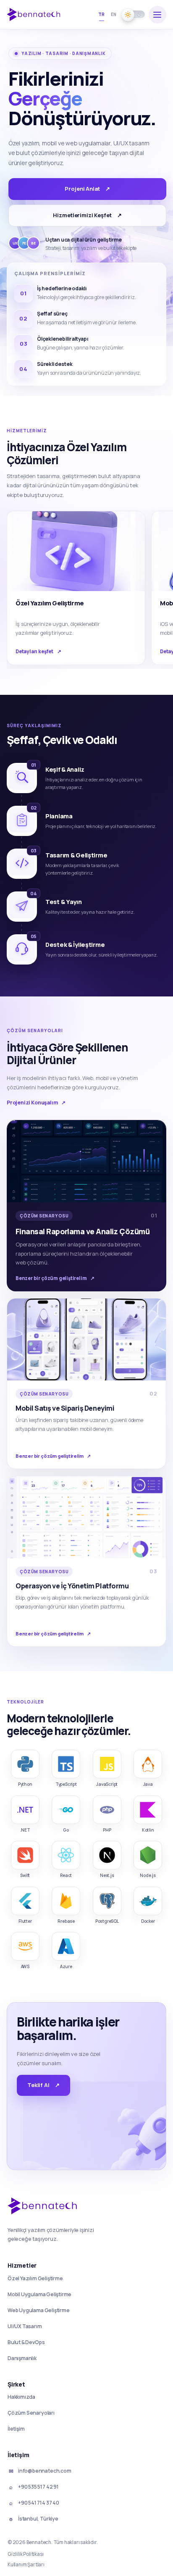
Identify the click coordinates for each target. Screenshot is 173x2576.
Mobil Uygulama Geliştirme (39, 2295)
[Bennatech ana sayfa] (37, 14)
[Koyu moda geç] (134, 14)
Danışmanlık (22, 2358)
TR (102, 14)
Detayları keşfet (38, 651)
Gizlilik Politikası (25, 2554)
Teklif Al (43, 2085)
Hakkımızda (21, 2397)
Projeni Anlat (87, 189)
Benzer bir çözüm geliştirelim (55, 1278)
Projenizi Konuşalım (36, 1103)
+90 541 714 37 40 (34, 2503)
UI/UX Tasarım (25, 2326)
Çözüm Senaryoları (31, 2413)
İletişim (16, 2429)
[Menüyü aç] (157, 15)
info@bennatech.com (40, 2471)
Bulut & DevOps (26, 2342)
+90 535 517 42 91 (34, 2487)
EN (114, 14)
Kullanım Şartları (26, 2564)
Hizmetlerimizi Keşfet (87, 215)
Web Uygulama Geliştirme (39, 2311)
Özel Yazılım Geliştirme (35, 2279)
